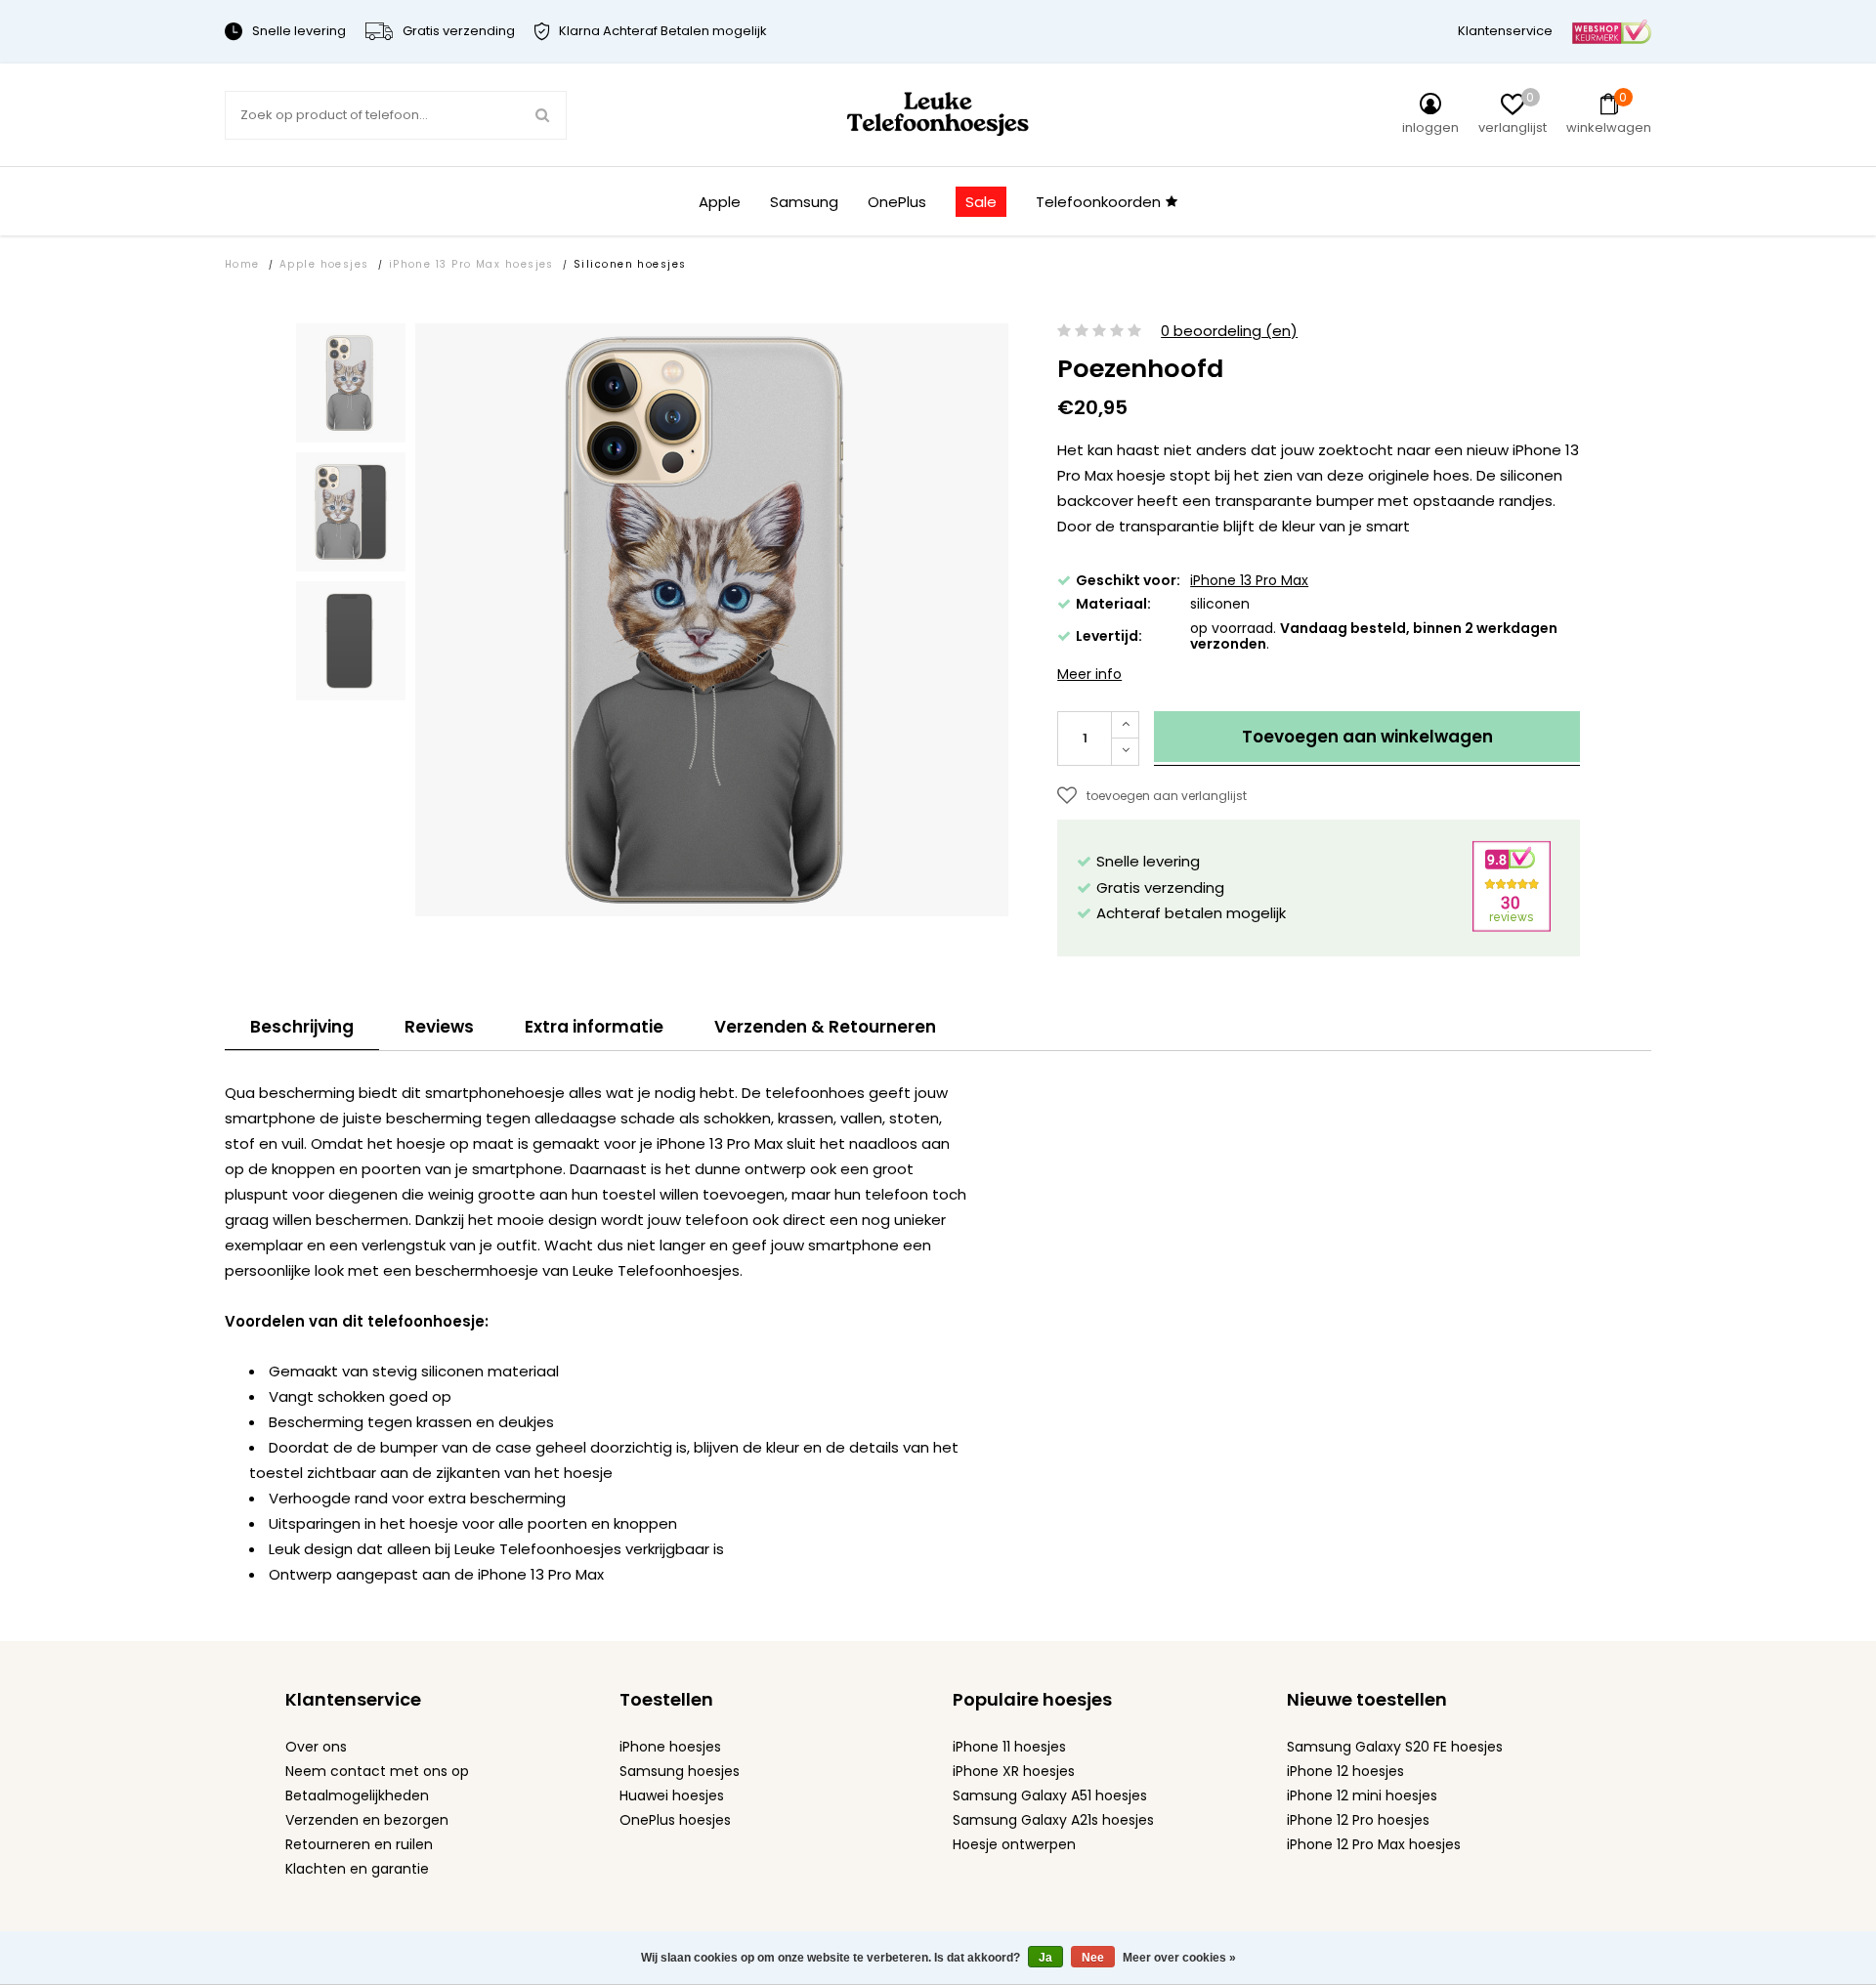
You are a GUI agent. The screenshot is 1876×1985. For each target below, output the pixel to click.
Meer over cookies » (1179, 1958)
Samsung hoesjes (680, 1771)
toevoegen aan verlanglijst (1167, 796)
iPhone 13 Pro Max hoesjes (471, 264)
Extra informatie (594, 1027)
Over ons (316, 1747)
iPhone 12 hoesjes (1345, 1771)
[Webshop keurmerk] (1612, 31)
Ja (1045, 1958)
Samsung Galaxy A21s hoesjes (1053, 1820)
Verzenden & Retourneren (825, 1027)
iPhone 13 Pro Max (1249, 580)
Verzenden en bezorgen (367, 1820)
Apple (720, 202)
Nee (1093, 1958)
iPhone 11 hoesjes (1009, 1747)
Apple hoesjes (324, 264)
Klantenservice (1505, 31)
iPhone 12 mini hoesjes (1362, 1795)
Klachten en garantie (357, 1869)
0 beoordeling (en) (1229, 332)
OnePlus (897, 202)
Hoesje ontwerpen (1014, 1844)
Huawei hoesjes (672, 1795)
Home (242, 264)
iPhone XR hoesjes (1014, 1771)
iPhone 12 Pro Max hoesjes (1374, 1844)
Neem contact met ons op (377, 1771)
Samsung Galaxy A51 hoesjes (1050, 1795)
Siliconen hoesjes (630, 264)
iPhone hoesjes (670, 1747)
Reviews (439, 1027)
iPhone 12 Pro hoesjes (1358, 1820)
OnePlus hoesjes (675, 1820)
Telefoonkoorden (1098, 202)
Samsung (804, 202)
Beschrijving (302, 1027)
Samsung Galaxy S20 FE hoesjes (1395, 1747)
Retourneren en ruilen (359, 1844)
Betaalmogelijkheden (357, 1795)
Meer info (1089, 674)
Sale (981, 202)
